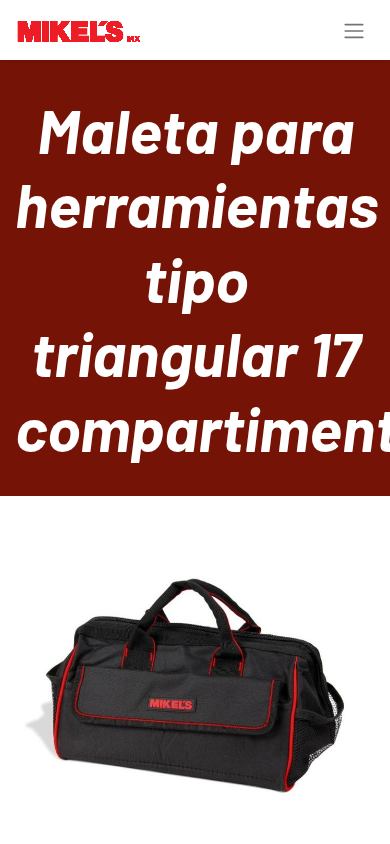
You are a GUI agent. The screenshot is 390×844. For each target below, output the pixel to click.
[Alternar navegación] (354, 30)
